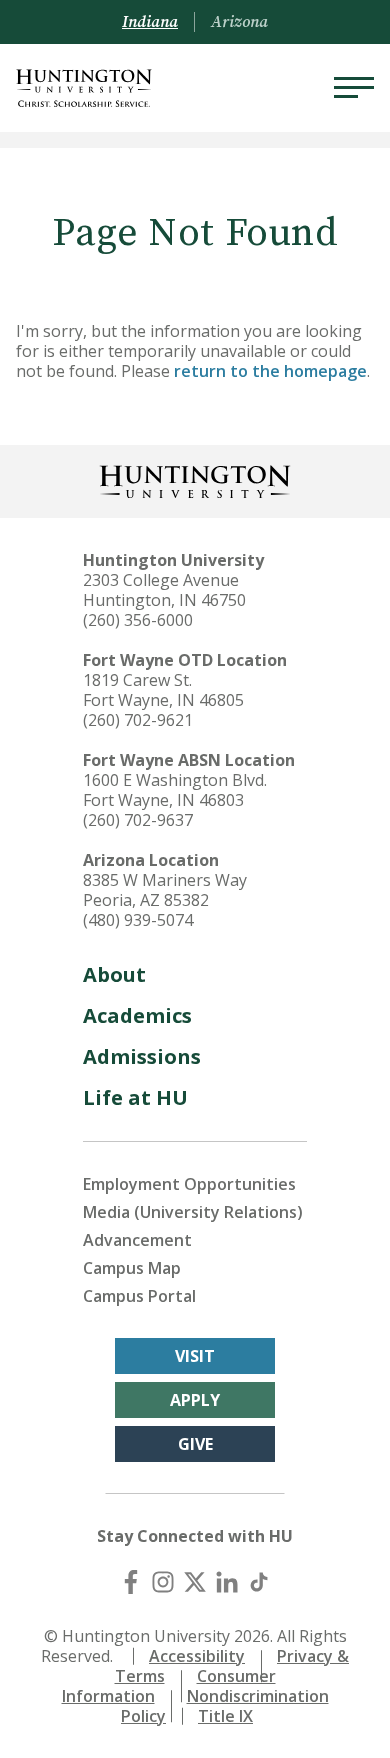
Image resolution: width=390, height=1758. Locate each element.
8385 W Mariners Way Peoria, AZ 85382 (165, 890)
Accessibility (197, 1656)
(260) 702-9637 (138, 820)
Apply (195, 1400)
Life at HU (135, 1097)
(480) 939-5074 (138, 920)
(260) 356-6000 (138, 620)
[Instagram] (163, 1582)
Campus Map (132, 1268)
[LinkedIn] (227, 1582)
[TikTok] (259, 1582)
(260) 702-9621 (138, 720)
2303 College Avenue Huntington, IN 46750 (164, 590)
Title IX (225, 1716)
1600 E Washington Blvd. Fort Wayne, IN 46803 (175, 790)
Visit (195, 1356)
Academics (137, 1015)
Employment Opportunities (189, 1184)
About (114, 974)
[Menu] (354, 88)
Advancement (137, 1240)
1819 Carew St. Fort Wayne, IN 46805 (163, 690)
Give (195, 1444)
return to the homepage (270, 371)
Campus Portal (139, 1296)
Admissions (142, 1056)
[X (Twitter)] (195, 1582)
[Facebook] (131, 1582)
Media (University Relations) (193, 1212)
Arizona (239, 22)
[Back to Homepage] (195, 479)
